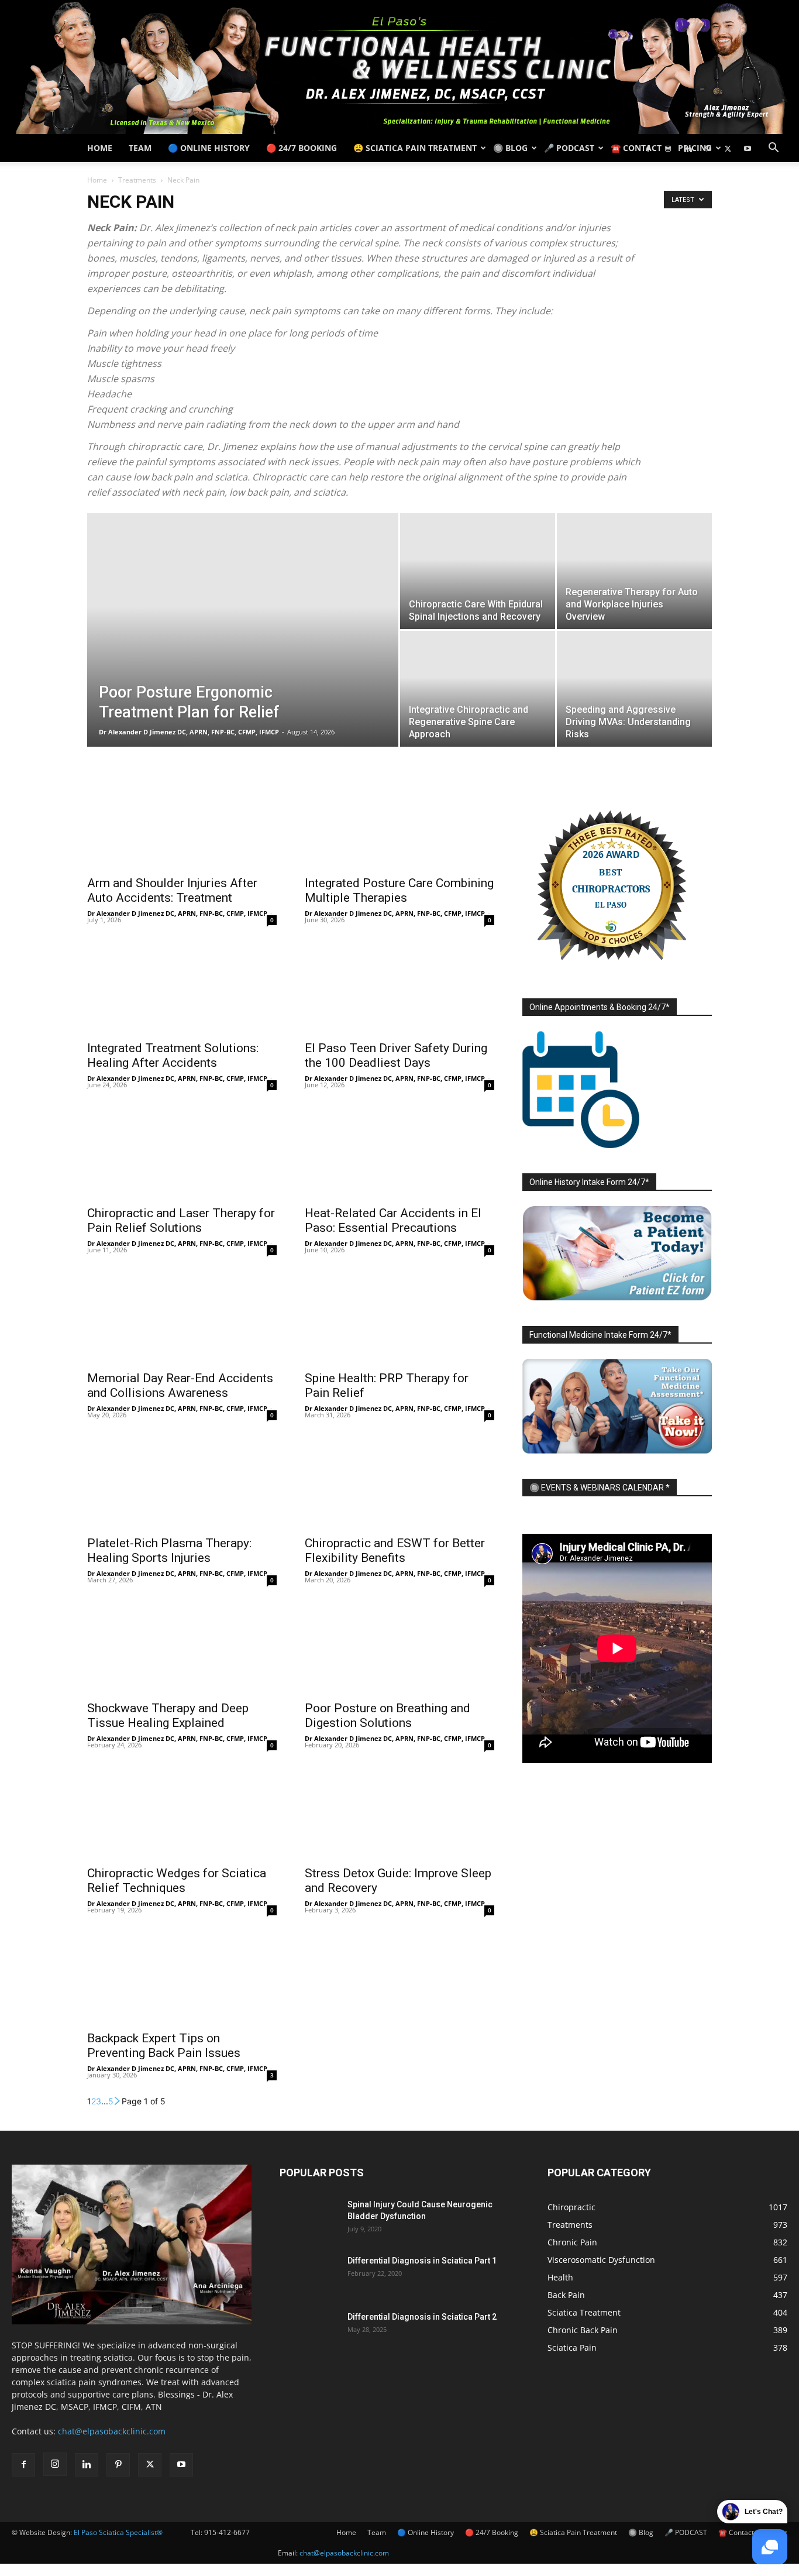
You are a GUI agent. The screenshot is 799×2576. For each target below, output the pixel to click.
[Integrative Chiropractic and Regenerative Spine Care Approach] (478, 689)
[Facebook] (648, 148)
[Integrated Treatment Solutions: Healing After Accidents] (182, 987)
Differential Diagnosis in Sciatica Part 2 (422, 2317)
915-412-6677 (227, 2532)
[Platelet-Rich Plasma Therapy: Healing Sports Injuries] (182, 1482)
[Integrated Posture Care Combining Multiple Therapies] (399, 822)
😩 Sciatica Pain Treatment (415, 148)
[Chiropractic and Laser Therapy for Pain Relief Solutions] (182, 1152)
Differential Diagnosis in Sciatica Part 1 (422, 2261)
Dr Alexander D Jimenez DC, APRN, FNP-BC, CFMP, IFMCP (189, 732)
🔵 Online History (209, 148)
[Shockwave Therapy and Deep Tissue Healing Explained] (182, 1647)
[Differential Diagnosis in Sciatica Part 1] (309, 2275)
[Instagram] (668, 148)
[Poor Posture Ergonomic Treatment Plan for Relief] (243, 648)
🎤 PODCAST (569, 148)
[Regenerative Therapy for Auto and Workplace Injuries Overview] (634, 571)
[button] (773, 149)
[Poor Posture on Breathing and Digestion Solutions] (399, 1647)
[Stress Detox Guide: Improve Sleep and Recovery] (399, 1812)
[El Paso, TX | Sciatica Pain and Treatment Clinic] (399, 67)
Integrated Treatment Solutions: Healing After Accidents (173, 1055)
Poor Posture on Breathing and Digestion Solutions (388, 1715)
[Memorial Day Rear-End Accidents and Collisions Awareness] (182, 1317)
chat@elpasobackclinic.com (112, 2431)
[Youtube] (748, 148)
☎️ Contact (636, 148)
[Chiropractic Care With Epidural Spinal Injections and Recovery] (478, 571)
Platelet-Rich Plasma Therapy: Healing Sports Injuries (169, 1550)
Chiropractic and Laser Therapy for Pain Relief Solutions (181, 1220)
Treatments (137, 180)
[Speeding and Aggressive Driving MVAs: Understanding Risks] (634, 689)
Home (100, 148)
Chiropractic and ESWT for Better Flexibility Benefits (395, 1550)
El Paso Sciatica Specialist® (118, 2532)
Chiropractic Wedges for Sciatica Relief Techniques (177, 1881)
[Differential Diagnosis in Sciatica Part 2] (309, 2331)
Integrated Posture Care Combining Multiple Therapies (399, 890)
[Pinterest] (708, 148)
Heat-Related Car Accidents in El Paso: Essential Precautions (393, 1220)
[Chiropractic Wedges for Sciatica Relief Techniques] (182, 1812)
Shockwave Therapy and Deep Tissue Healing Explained (168, 1715)
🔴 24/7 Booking (302, 148)
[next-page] (118, 2101)
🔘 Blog (510, 148)
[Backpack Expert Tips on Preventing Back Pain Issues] (182, 1977)
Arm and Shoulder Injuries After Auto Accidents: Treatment (172, 890)
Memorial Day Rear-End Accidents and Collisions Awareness (180, 1385)
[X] (728, 148)
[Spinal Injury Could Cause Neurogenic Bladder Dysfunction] (309, 2219)
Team (140, 148)
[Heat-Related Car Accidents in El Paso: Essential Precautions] (399, 1152)
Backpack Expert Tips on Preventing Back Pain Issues (164, 2046)
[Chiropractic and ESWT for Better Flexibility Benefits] (399, 1482)
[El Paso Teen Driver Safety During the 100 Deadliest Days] (399, 987)
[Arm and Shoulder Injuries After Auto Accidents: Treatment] (182, 822)
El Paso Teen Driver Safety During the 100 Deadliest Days (396, 1055)
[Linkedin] (688, 148)
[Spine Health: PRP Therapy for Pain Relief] (399, 1317)
